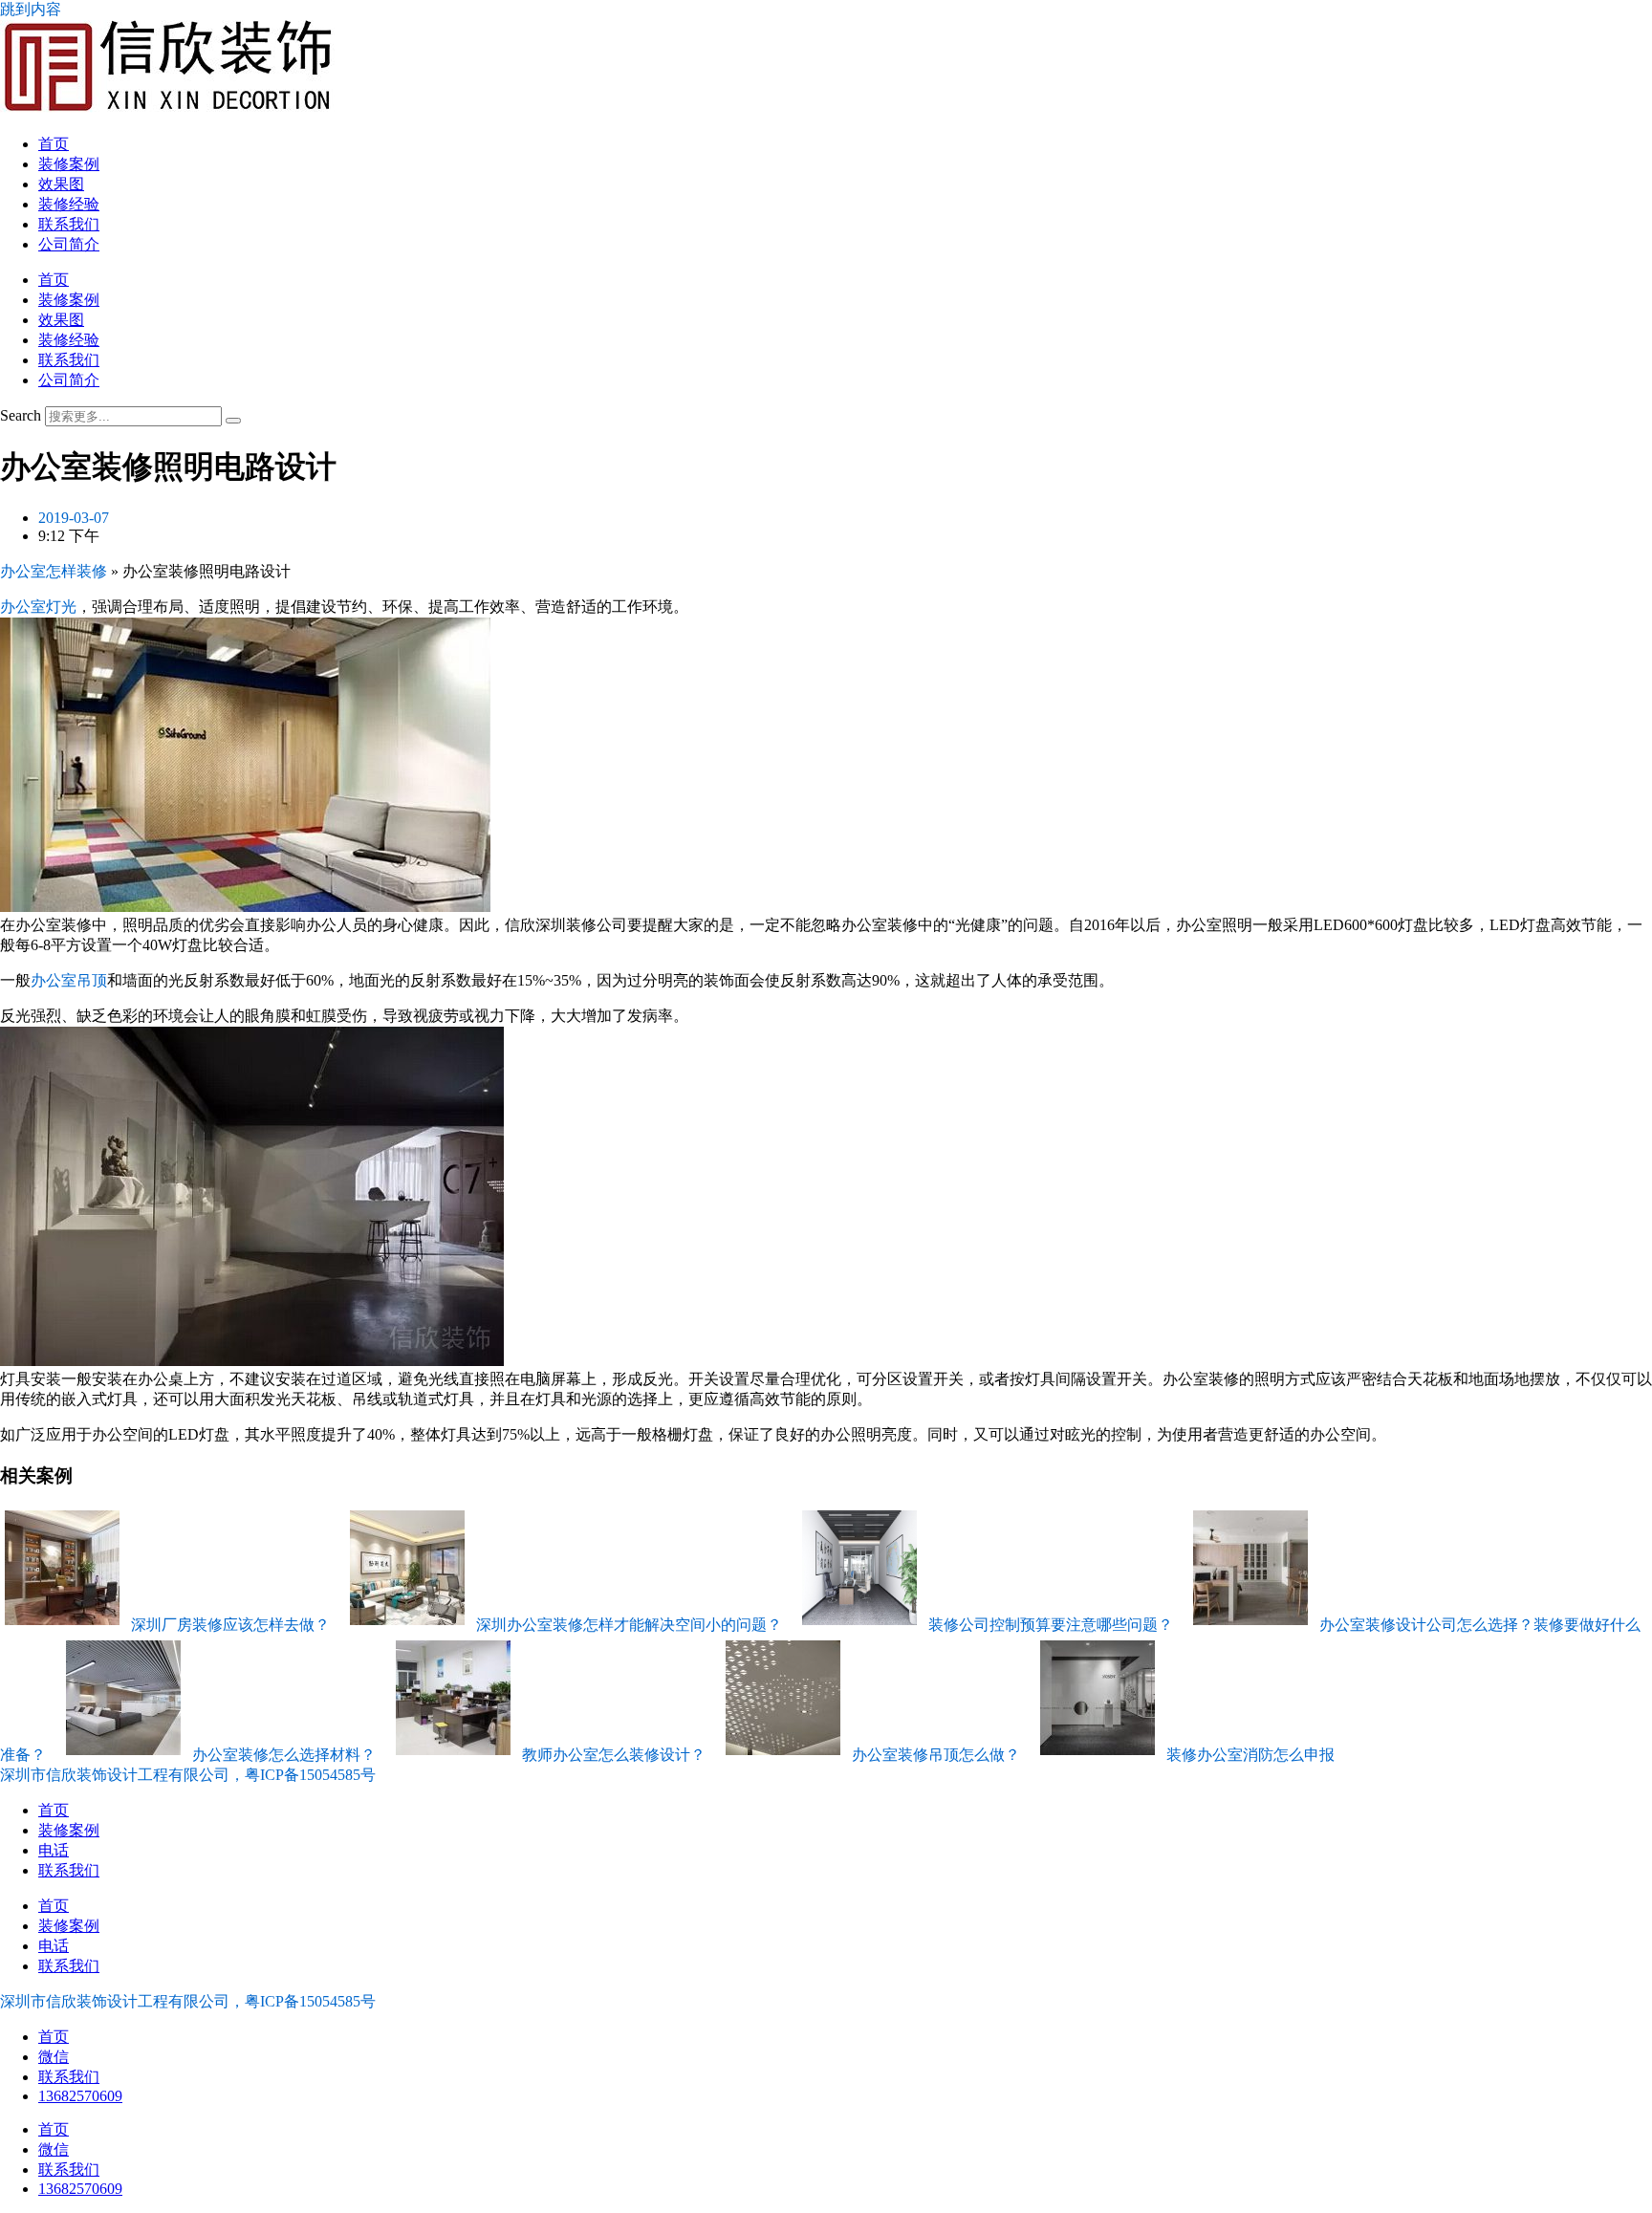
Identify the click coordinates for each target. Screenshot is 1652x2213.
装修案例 (69, 164)
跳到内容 (31, 9)
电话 (54, 1850)
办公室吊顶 (69, 980)
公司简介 (69, 244)
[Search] (233, 421)
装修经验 (69, 204)
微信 (54, 2057)
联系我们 (69, 224)
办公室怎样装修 (54, 571)
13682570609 (80, 2096)
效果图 (61, 184)
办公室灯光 (38, 607)
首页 (54, 144)
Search (21, 415)
